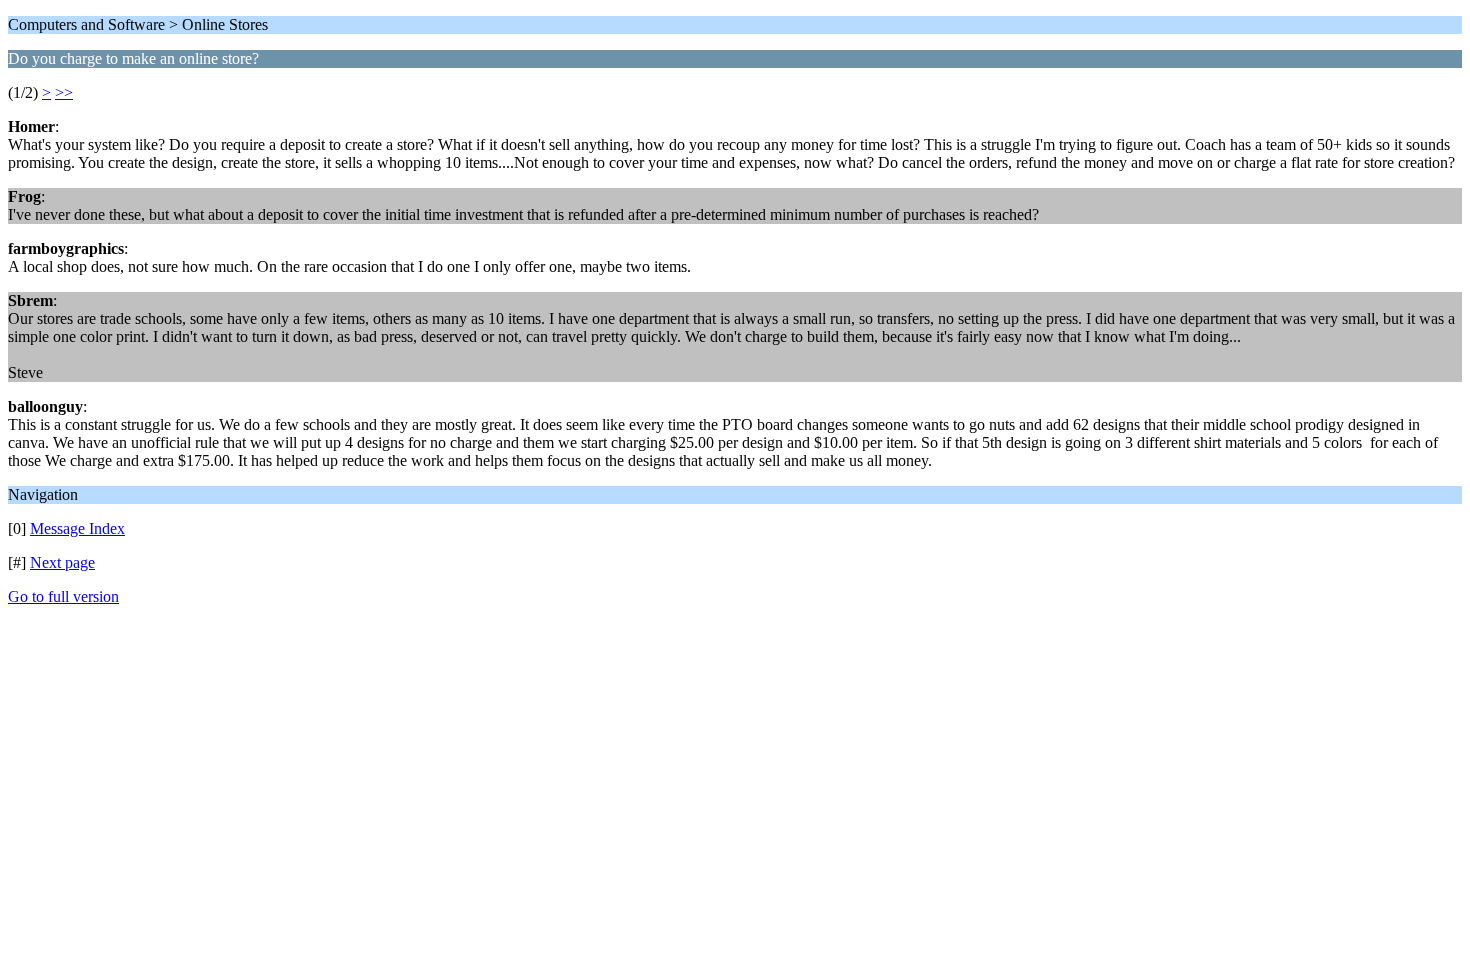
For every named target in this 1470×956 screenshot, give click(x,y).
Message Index (77, 528)
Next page (62, 562)
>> (64, 92)
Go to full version (63, 596)
